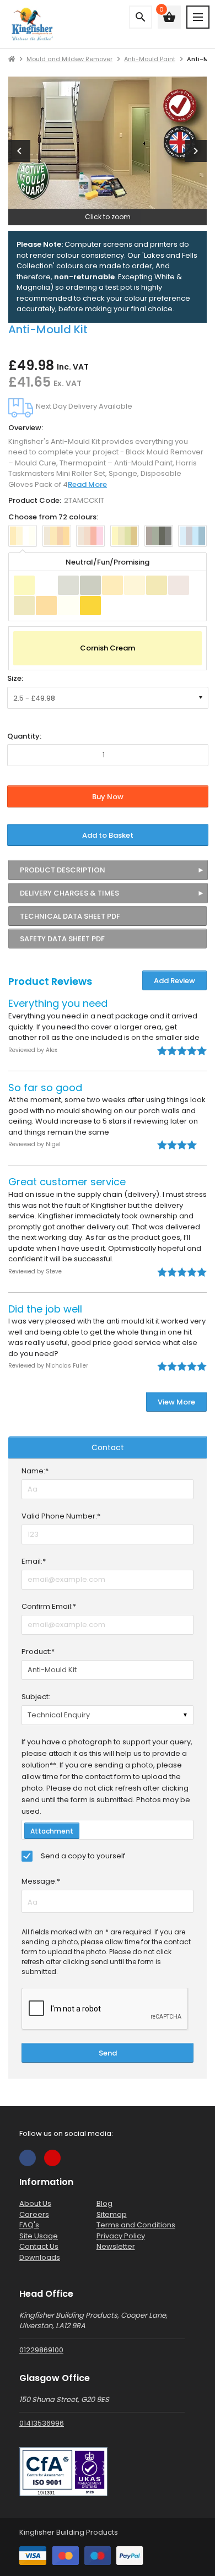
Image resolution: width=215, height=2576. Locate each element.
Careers (34, 2214)
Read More (87, 484)
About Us (35, 2203)
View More (176, 1402)
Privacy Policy (121, 2236)
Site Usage (39, 2236)
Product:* (38, 1652)
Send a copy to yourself (83, 1856)
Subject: (36, 1697)
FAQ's (29, 2225)
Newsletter (116, 2246)
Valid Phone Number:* (61, 1516)
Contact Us (39, 2246)
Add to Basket (108, 835)
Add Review (174, 981)
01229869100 (41, 2350)
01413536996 (42, 2423)
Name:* (35, 1471)
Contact (108, 1447)
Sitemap (112, 2214)
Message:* (41, 1881)
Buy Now (108, 797)
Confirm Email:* (49, 1606)
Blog (104, 2203)
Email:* (34, 1561)
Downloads (40, 2257)
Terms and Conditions (136, 2225)
